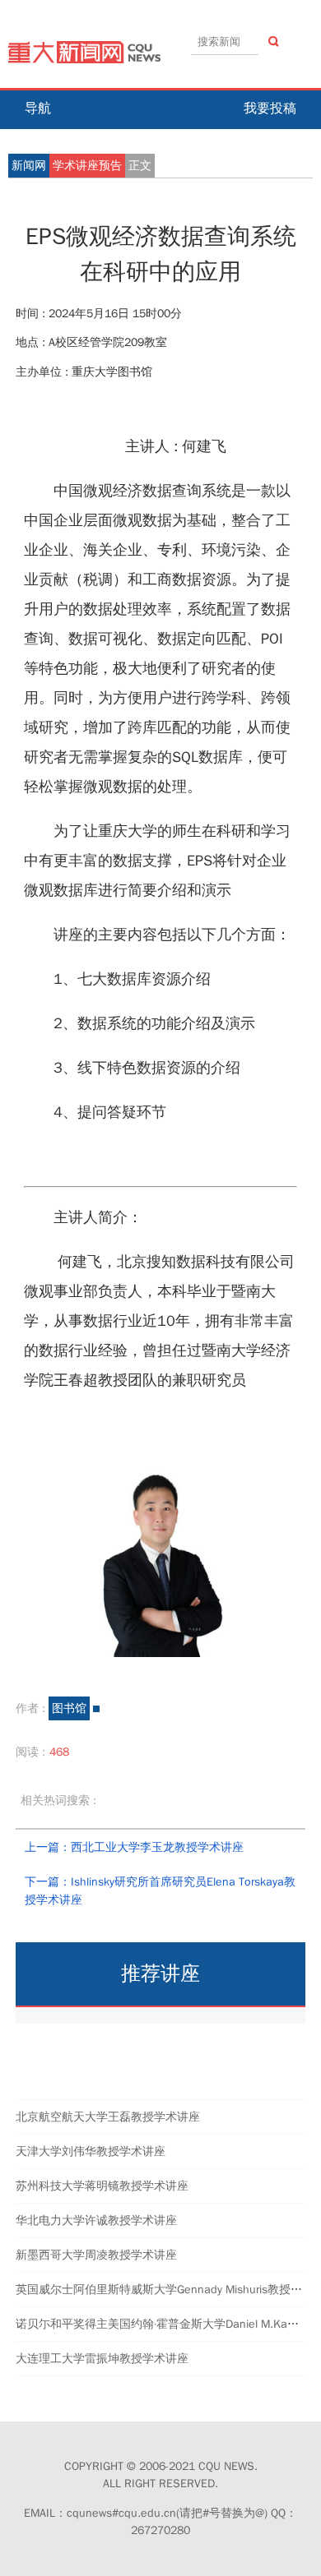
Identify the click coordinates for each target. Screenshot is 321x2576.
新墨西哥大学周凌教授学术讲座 (96, 2255)
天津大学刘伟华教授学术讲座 (91, 2151)
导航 (38, 108)
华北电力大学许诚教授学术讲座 (96, 2221)
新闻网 (29, 166)
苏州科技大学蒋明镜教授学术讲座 (102, 2186)
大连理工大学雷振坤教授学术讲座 (102, 2359)
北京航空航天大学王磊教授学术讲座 (108, 2117)
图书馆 (69, 1708)
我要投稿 (270, 108)
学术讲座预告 (87, 166)
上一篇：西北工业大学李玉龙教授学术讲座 (134, 1847)
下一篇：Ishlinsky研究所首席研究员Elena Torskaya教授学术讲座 (160, 1891)
